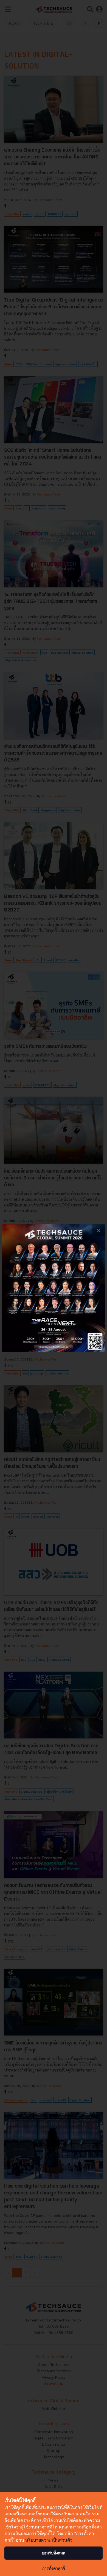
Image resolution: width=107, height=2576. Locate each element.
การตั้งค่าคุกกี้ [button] (54, 2568)
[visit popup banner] (54, 1288)
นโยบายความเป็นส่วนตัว (49, 2540)
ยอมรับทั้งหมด (54, 2553)
